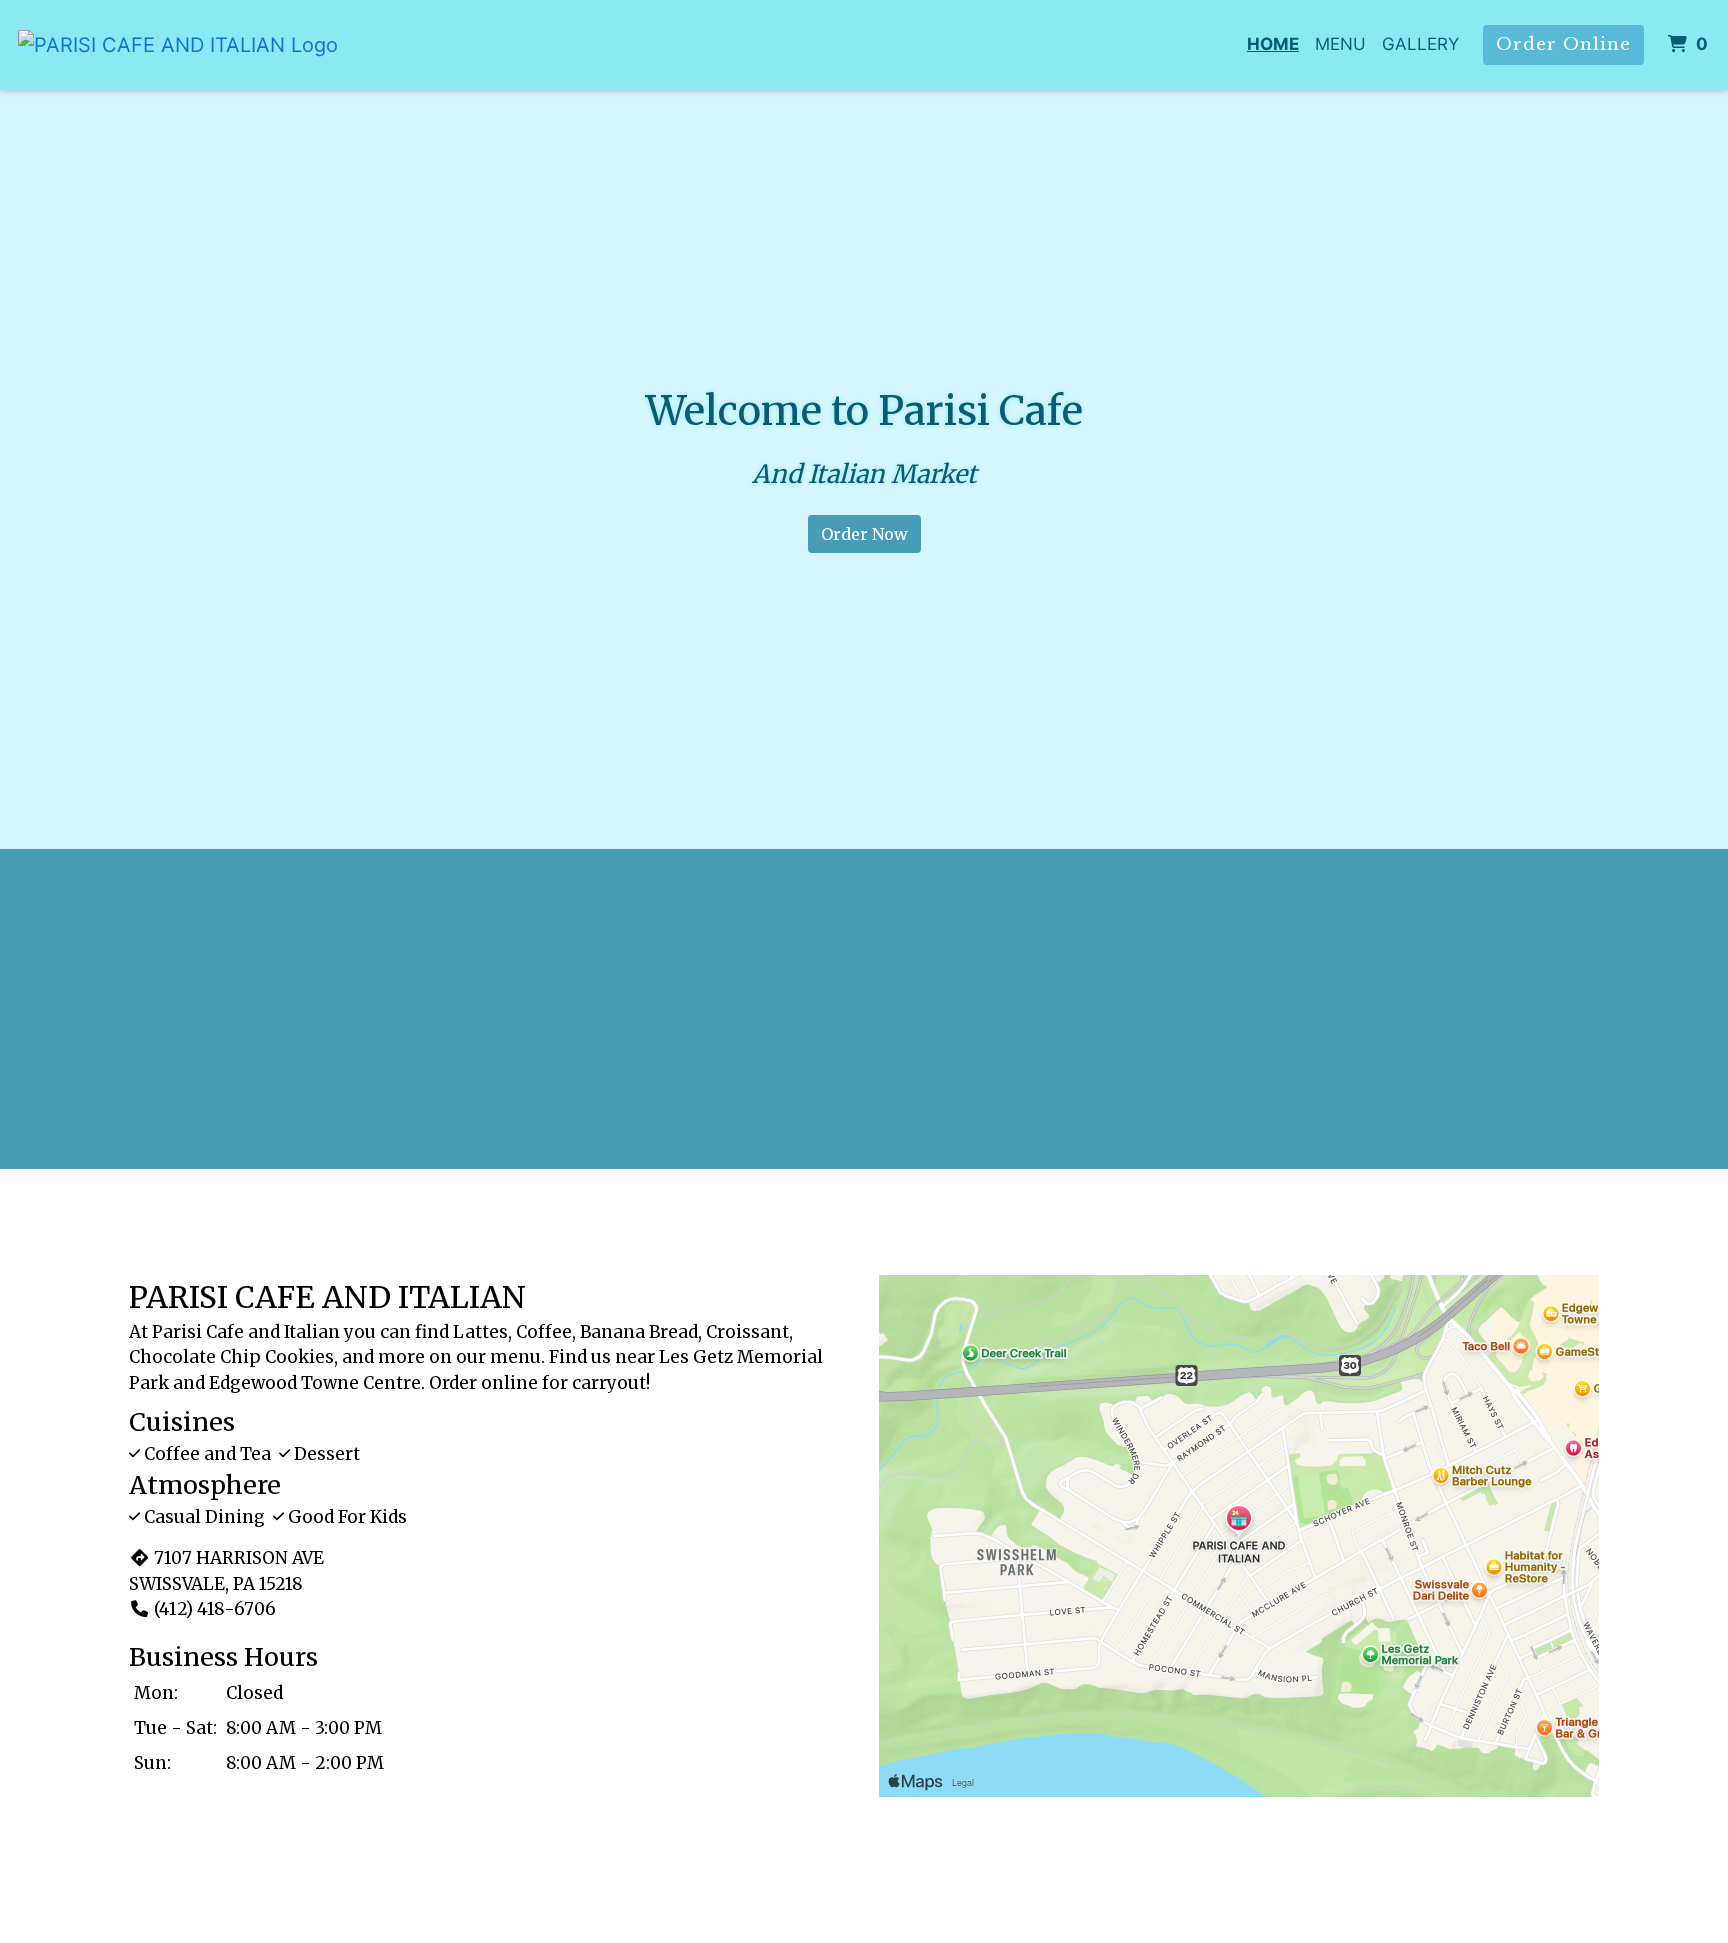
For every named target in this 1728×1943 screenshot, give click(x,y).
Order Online (1563, 44)
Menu (1340, 44)
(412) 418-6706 (215, 1609)
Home (1273, 44)
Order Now (864, 534)
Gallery (1420, 44)
